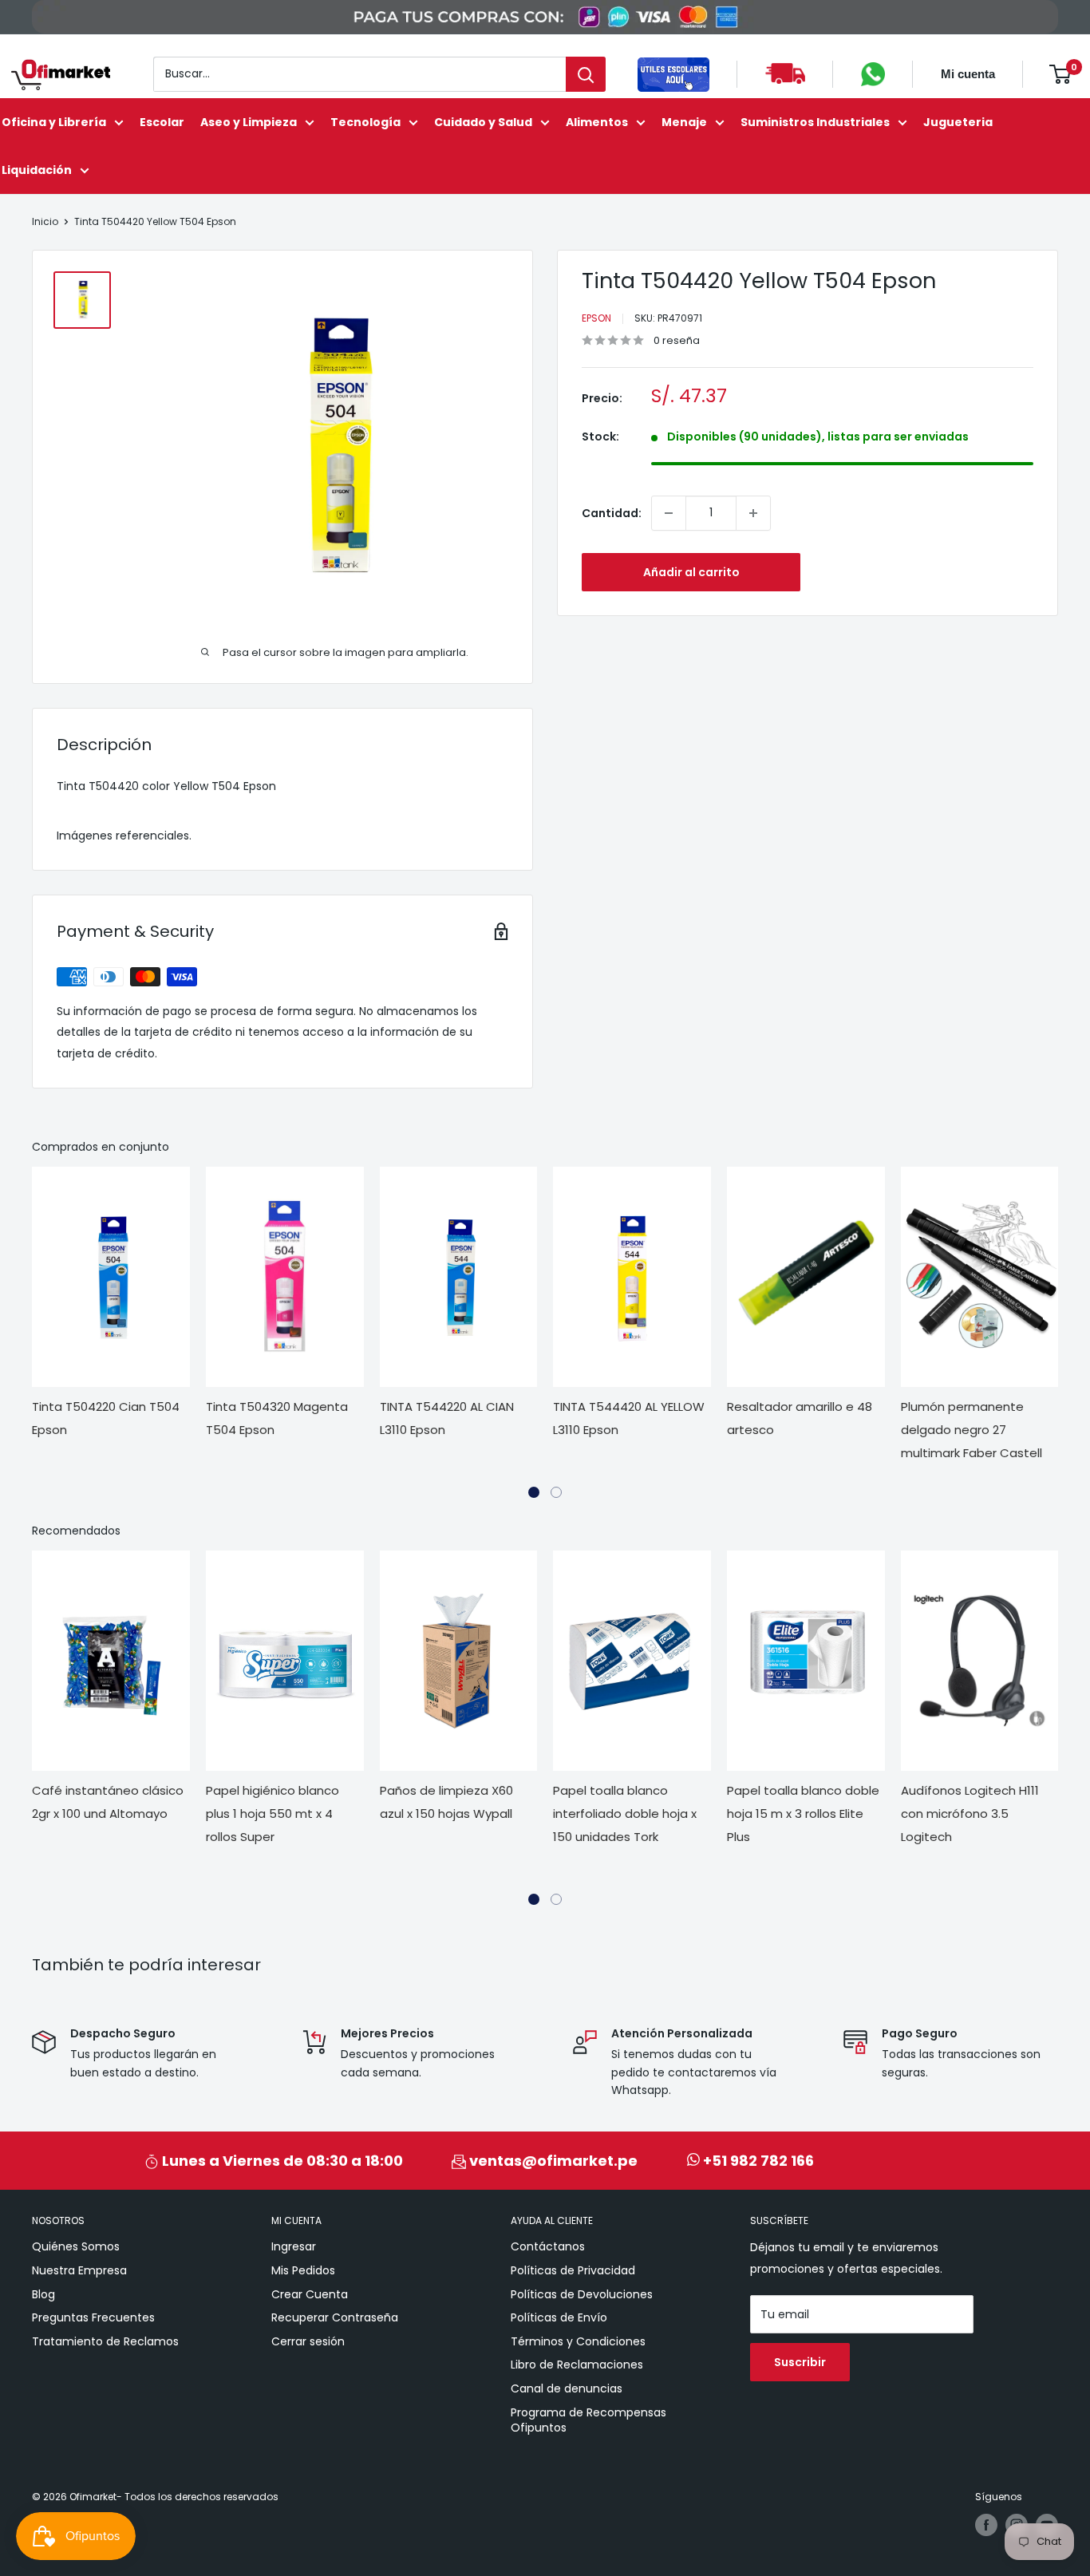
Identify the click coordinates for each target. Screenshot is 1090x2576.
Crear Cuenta (310, 2294)
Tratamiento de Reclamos (105, 2341)
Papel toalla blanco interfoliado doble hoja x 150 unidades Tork (625, 1813)
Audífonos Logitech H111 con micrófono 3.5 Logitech (970, 1813)
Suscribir (800, 2362)
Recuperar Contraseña (335, 2317)
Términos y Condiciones (578, 2341)
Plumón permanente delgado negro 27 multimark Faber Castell (972, 1430)
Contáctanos (548, 2246)
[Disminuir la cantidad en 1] (669, 513)
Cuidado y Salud (483, 122)
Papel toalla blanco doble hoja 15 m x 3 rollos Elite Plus (803, 1813)
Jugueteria (958, 122)
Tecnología (365, 122)
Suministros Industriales (815, 122)
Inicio (45, 221)
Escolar (162, 122)
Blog (43, 2294)
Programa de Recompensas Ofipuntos (588, 2420)
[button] (534, 1492)
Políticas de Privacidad (573, 2270)
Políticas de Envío (559, 2317)
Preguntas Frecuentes (93, 2317)
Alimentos (597, 122)
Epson (596, 318)
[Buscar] (586, 74)
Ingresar (294, 2246)
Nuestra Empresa (79, 2270)
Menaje (684, 122)
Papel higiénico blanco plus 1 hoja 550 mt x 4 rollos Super (272, 1813)
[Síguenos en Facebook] (986, 2525)
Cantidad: (612, 513)
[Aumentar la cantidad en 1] (753, 513)
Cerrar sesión (308, 2341)
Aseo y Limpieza (249, 122)
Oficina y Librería (54, 122)
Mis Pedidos (303, 2270)
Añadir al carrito (691, 572)
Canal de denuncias (567, 2388)
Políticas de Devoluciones (582, 2294)
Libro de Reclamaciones (577, 2365)
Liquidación (37, 170)
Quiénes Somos (76, 2246)
